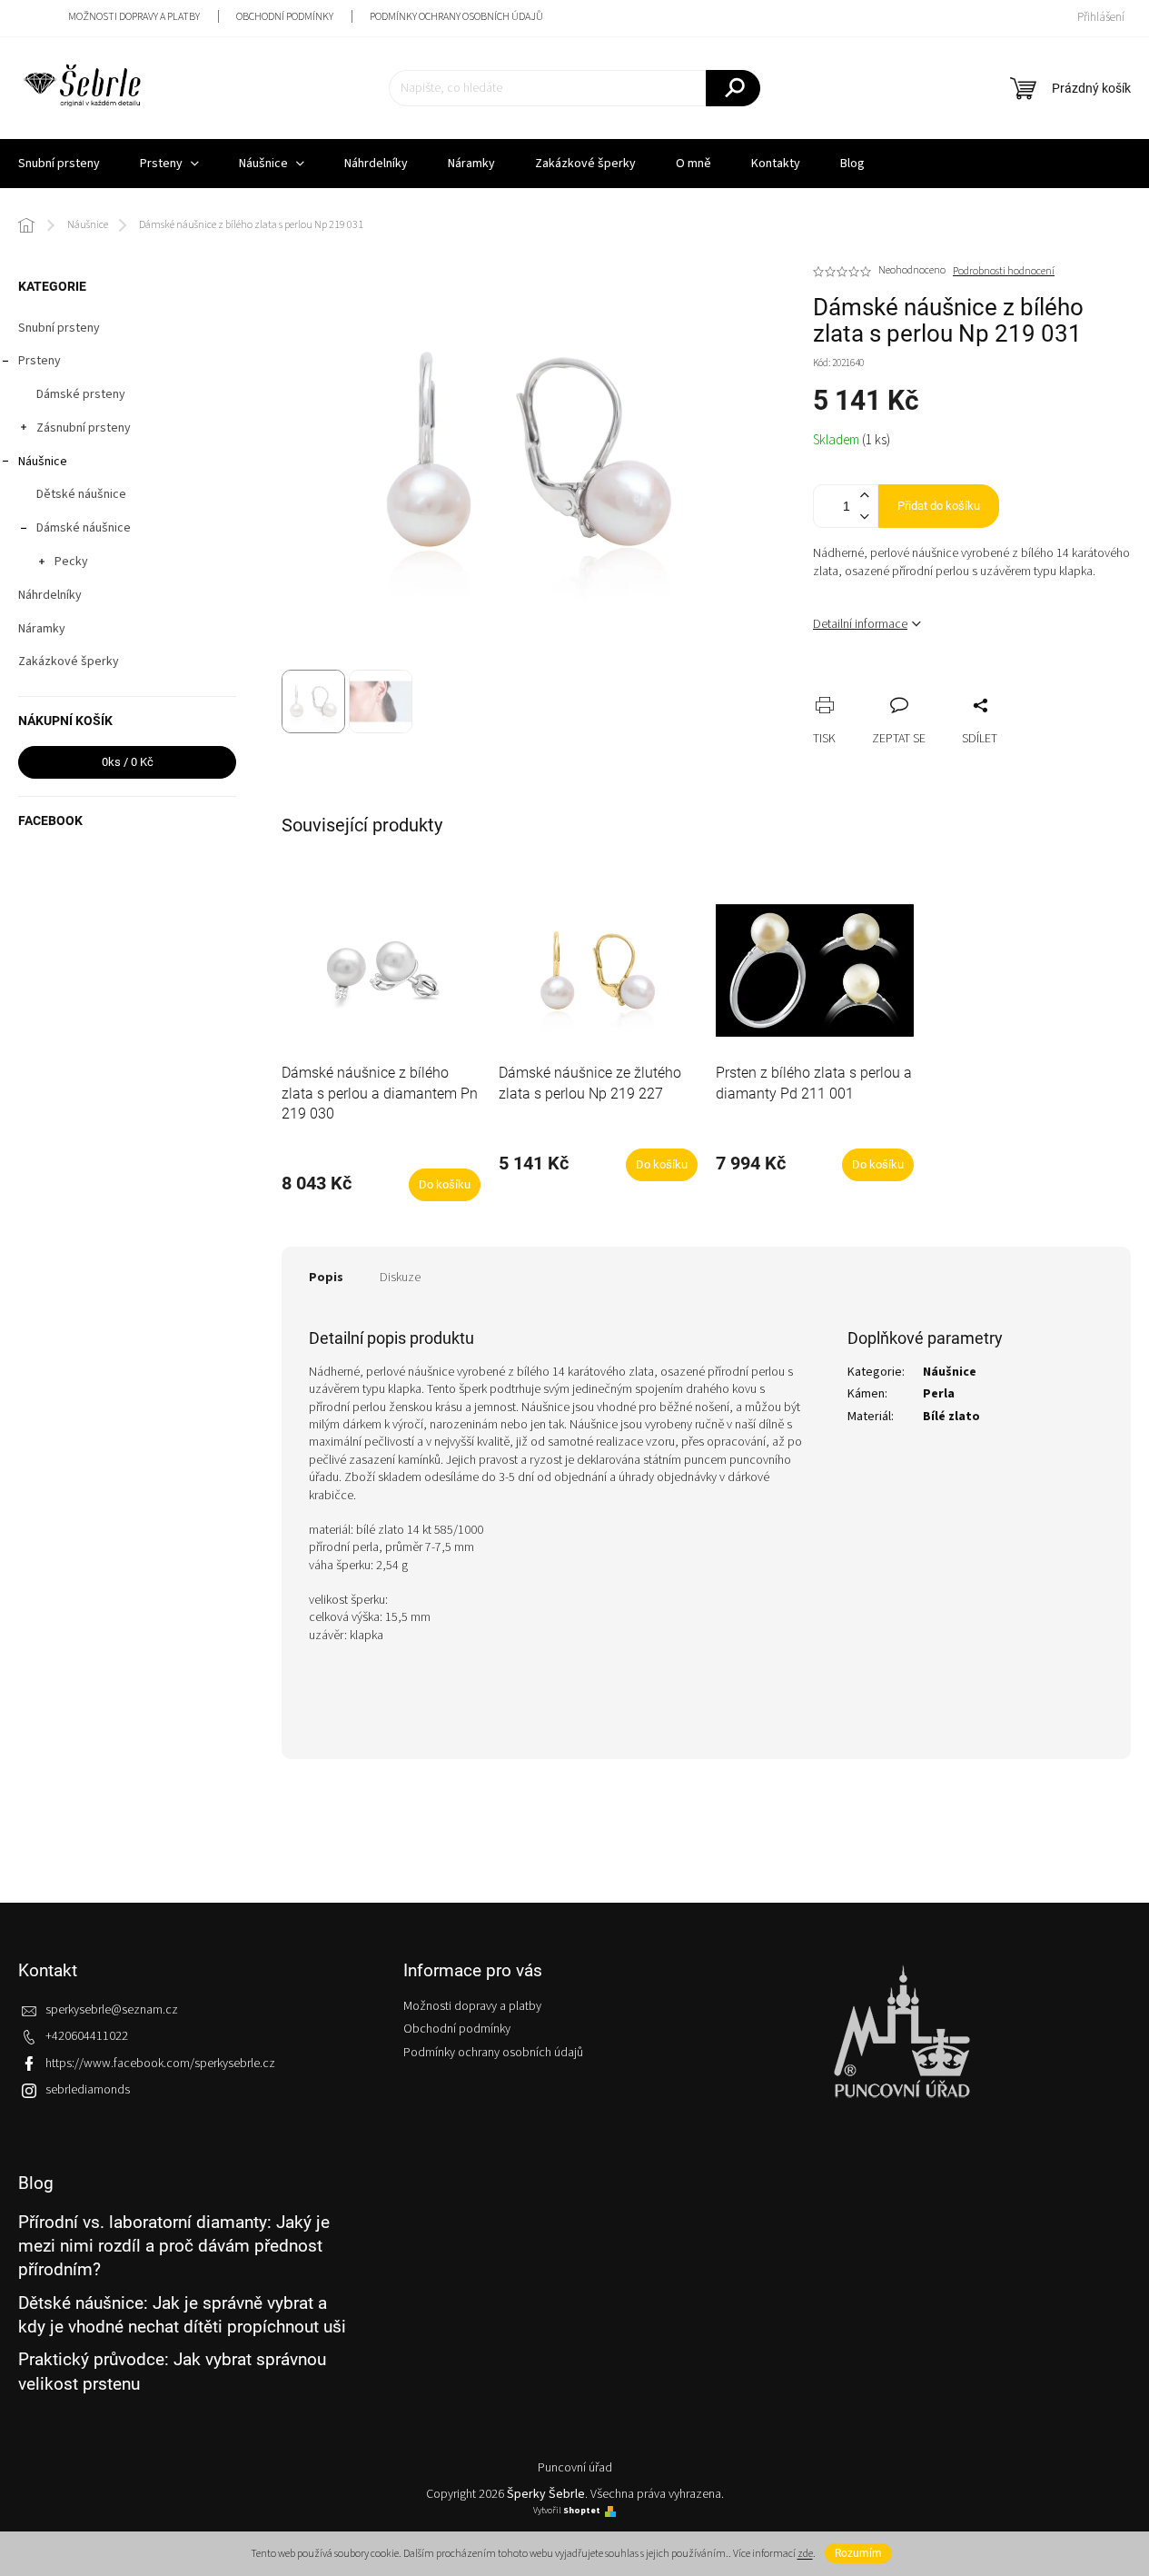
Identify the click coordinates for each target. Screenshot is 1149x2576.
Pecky (71, 562)
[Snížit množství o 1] (864, 517)
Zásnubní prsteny (84, 428)
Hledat (733, 88)
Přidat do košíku (939, 506)
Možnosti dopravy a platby (134, 17)
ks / (128, 762)
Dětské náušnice (81, 494)
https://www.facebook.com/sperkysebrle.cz (160, 2064)
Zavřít (923, 685)
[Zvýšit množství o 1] (864, 496)
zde (805, 2554)
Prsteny (40, 361)
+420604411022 (87, 2036)
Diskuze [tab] (400, 1278)
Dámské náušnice (84, 528)
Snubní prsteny (59, 328)
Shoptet (582, 2511)
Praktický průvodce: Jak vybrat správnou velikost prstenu (172, 2371)
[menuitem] (169, 164)
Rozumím (858, 2553)
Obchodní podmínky (285, 17)
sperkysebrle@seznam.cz (112, 2010)
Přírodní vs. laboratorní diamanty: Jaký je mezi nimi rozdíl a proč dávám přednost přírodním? (174, 2246)
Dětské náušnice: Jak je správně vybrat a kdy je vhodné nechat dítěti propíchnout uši (182, 2315)
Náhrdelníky (50, 595)
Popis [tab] (326, 1278)
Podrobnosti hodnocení (1004, 272)
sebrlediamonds (88, 2090)
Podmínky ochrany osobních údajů (456, 17)
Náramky (42, 629)
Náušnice (43, 462)
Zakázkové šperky (69, 661)
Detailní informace (860, 624)
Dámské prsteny (81, 394)
